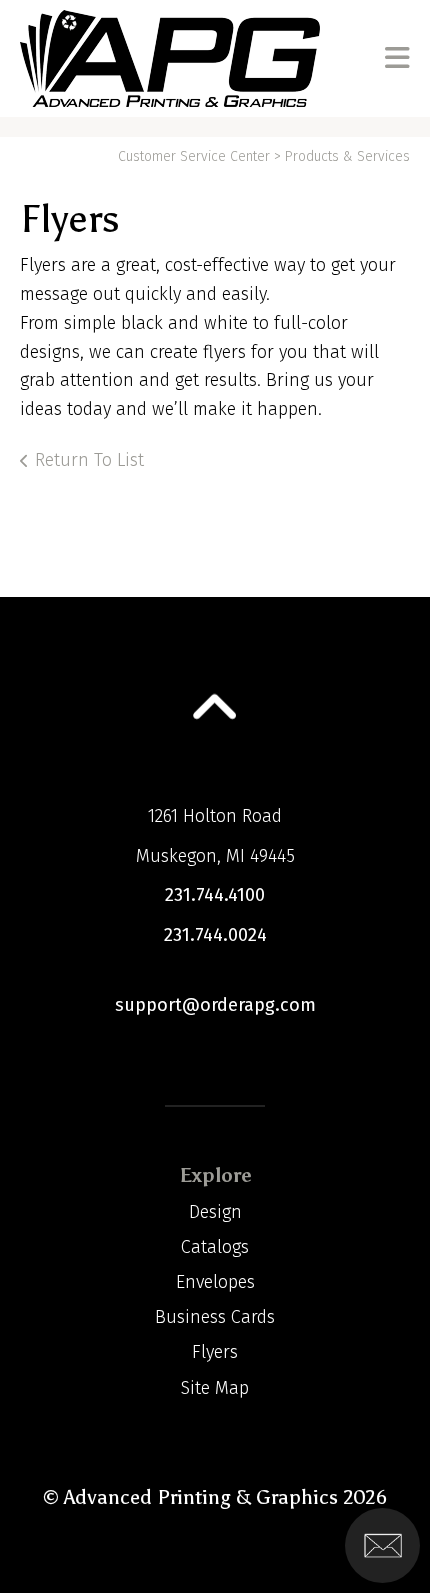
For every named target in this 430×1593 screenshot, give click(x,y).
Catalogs (215, 1247)
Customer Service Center (194, 156)
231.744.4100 (215, 895)
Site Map (215, 1388)
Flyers (215, 1352)
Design (215, 1212)
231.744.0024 (215, 935)
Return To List (89, 460)
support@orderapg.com (215, 1005)
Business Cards (215, 1317)
